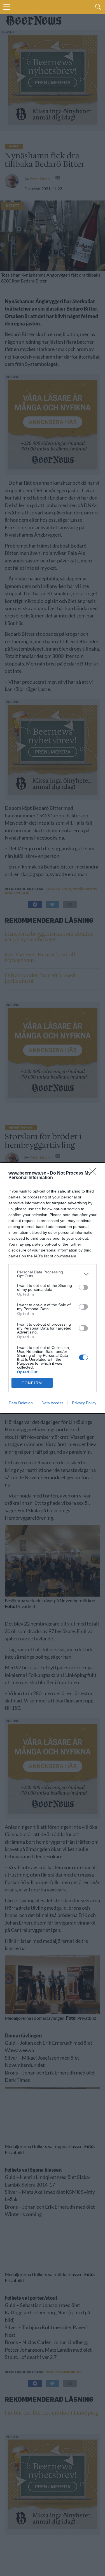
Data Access (52, 1403)
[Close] (94, 1173)
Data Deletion (21, 1403)
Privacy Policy (84, 1403)
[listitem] (53, 1274)
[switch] (83, 1287)
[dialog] (53, 1288)
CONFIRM (32, 1383)
